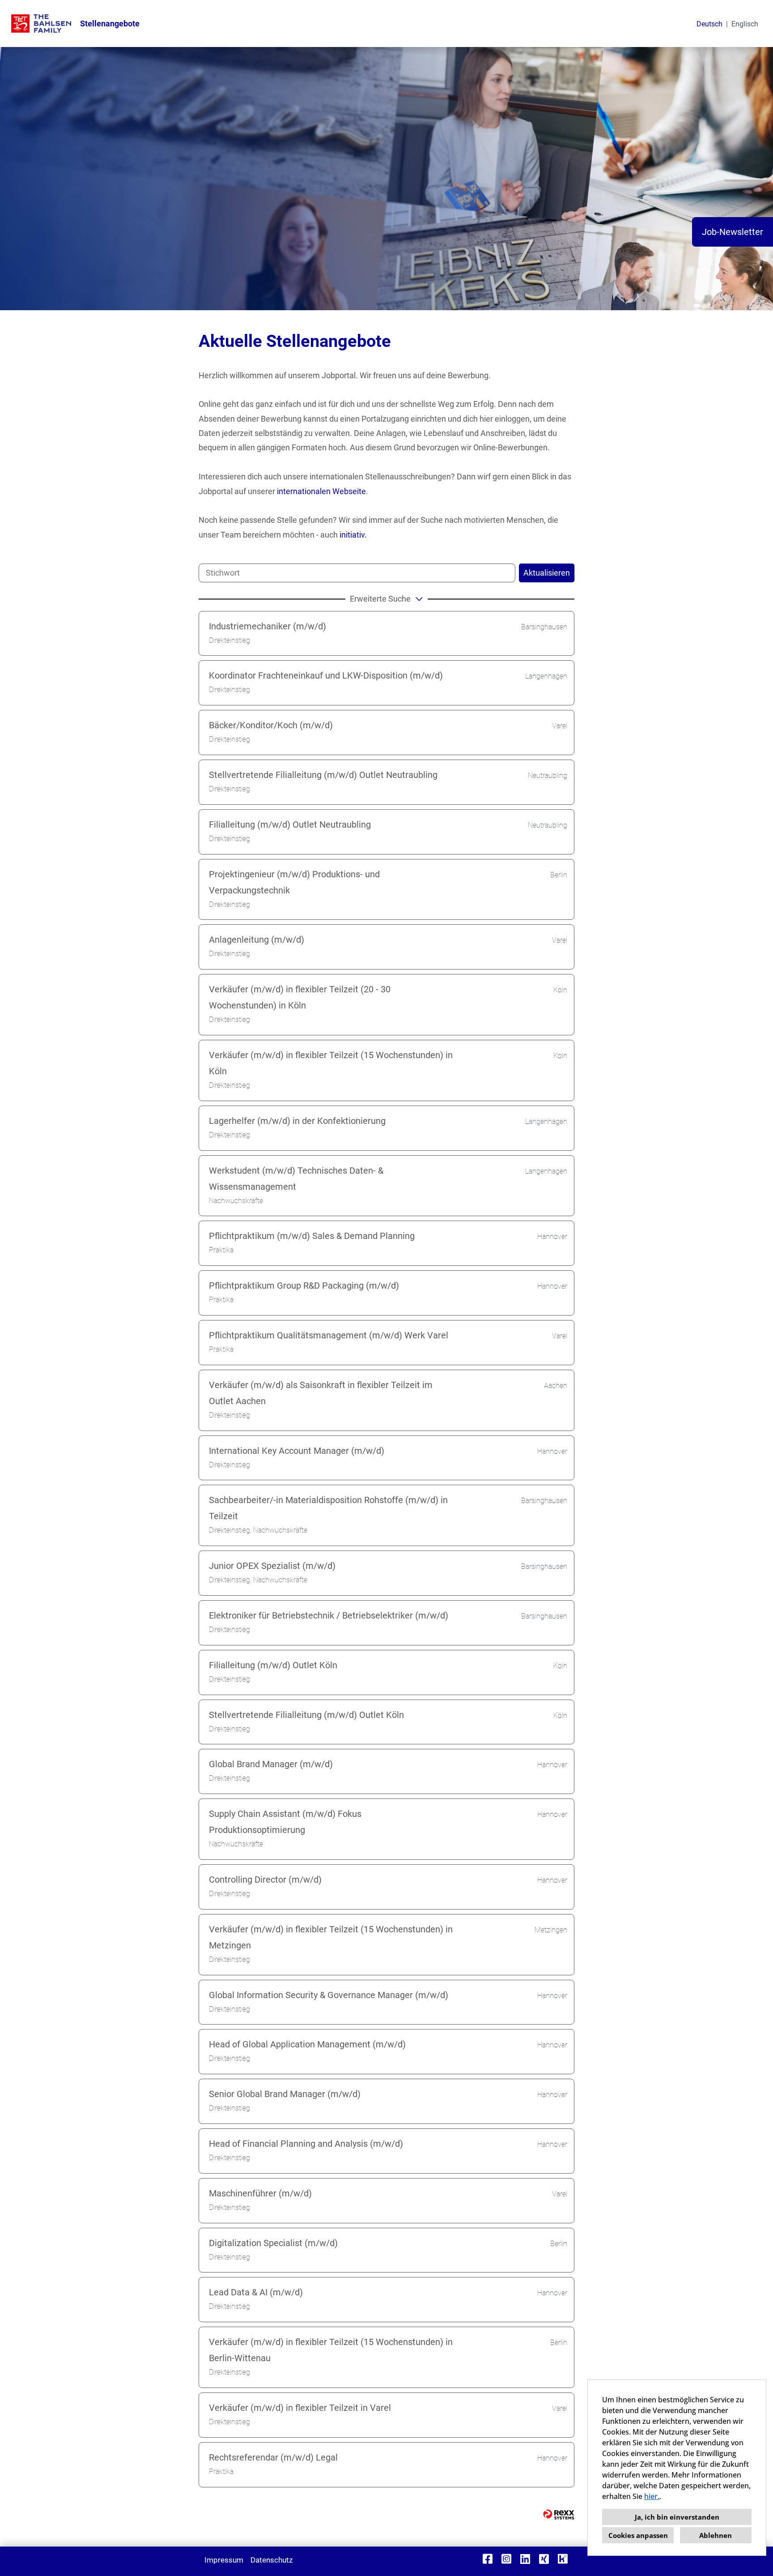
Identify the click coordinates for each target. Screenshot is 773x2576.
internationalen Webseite (321, 491)
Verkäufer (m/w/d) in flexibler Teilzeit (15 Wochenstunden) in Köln (331, 1063)
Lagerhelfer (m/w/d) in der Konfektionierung (297, 1121)
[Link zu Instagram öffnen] (506, 2559)
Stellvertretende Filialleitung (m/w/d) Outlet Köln (306, 1715)
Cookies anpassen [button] (638, 2535)
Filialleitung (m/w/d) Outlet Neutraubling (290, 824)
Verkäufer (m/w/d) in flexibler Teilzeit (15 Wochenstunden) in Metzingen (331, 1937)
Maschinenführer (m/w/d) (260, 2193)
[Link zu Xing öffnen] (544, 2559)
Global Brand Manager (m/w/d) (271, 1764)
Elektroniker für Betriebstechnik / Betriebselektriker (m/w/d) (329, 1615)
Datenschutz (272, 2560)
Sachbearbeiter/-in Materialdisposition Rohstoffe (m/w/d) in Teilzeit (328, 1508)
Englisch (745, 24)
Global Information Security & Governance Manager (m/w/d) (329, 1995)
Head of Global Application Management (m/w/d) (307, 2044)
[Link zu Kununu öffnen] (563, 2559)
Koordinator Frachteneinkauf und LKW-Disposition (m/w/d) (326, 675)
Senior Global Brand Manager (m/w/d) (285, 2094)
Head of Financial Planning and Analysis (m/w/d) (306, 2144)
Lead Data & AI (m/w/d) (256, 2292)
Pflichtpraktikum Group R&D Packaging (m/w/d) (304, 1286)
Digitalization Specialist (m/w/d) (273, 2243)
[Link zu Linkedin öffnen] (525, 2559)
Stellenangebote (110, 23)
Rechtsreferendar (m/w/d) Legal (273, 2457)
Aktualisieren (547, 573)
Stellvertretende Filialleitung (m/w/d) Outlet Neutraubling (323, 775)
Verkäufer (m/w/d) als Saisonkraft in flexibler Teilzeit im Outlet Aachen (321, 1393)
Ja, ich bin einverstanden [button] (677, 2517)
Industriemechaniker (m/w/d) (268, 626)
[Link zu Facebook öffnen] (488, 2559)
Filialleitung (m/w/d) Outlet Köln (273, 1665)
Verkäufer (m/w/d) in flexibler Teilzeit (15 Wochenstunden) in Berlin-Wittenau (331, 2350)
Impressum (224, 2560)
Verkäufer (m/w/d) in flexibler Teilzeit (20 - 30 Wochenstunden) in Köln (300, 997)
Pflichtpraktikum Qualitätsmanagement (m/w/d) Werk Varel (329, 1335)
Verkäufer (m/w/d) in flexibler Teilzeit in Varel (300, 2408)
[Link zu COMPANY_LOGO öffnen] (41, 23)
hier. (652, 2496)
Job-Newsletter (733, 232)
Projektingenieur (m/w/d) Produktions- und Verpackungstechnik (294, 882)
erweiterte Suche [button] (380, 599)
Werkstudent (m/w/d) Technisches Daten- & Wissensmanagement (296, 1179)
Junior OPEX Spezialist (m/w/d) (272, 1566)
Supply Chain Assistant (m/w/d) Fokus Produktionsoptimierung (285, 1822)
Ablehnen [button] (716, 2535)
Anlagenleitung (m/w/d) (257, 940)
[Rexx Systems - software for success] (559, 2514)
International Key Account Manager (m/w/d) (297, 1451)
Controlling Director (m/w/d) (265, 1880)
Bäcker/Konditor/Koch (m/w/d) (271, 725)
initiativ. (353, 535)
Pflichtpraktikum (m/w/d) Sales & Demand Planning (312, 1236)
